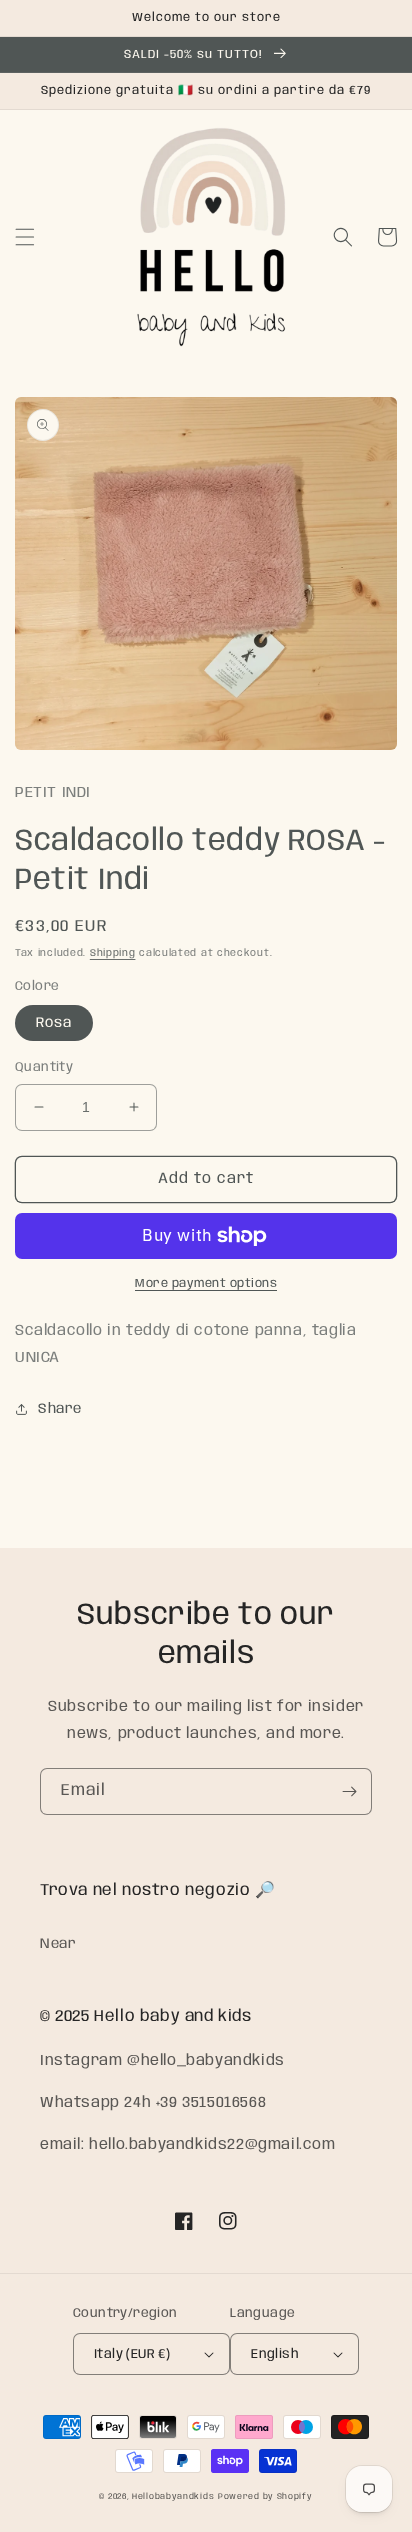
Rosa (54, 1023)
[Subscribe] (349, 1791)
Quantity (44, 1067)
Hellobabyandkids (173, 2496)
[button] (25, 237)
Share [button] (60, 1409)
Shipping (113, 953)
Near (58, 1944)
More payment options (206, 1283)
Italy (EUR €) (132, 2354)
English (275, 2354)
